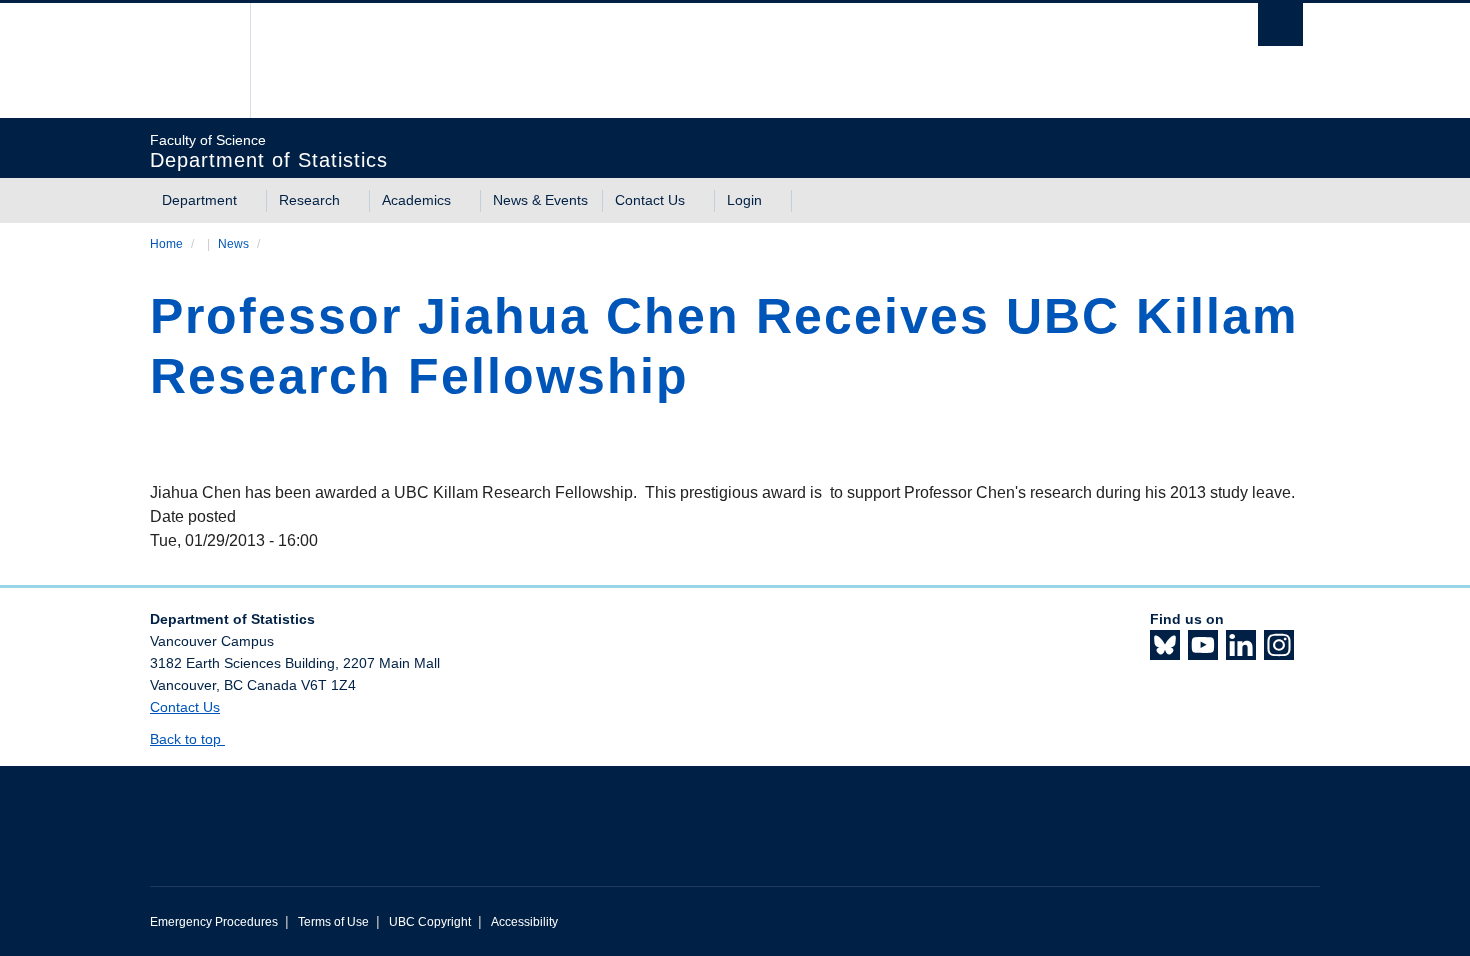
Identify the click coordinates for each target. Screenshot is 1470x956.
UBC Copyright (430, 922)
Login (744, 200)
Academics (416, 200)
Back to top (187, 739)
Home (166, 244)
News (233, 244)
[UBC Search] (1280, 24)
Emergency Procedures (214, 922)
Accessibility (524, 922)
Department (199, 200)
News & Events (540, 200)
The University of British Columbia (192, 60)
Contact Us (650, 200)
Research (309, 200)
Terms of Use (333, 922)
